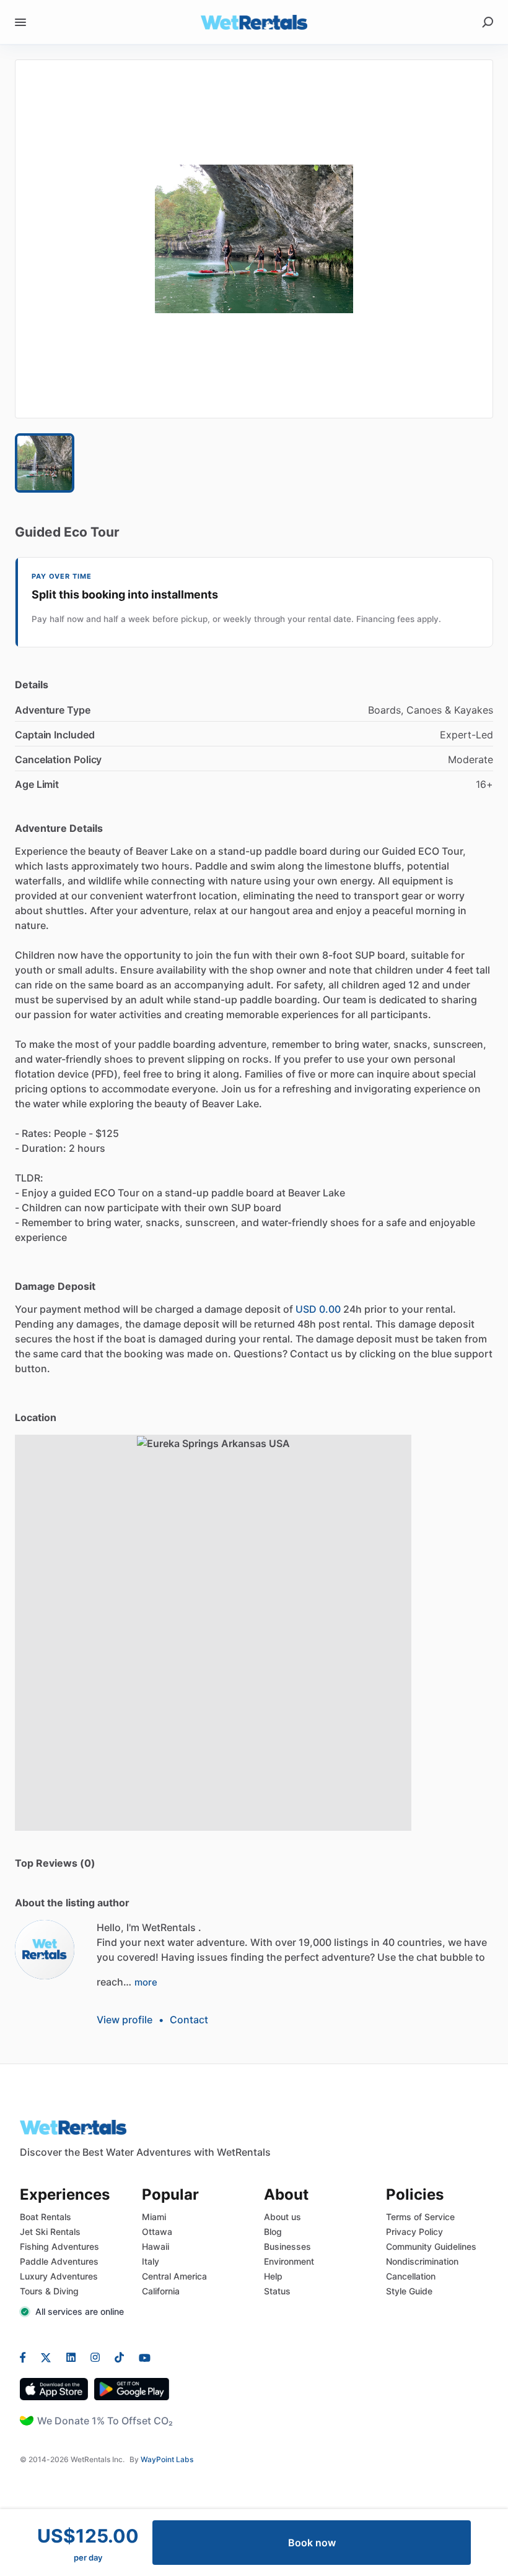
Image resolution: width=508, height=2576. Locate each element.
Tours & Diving (49, 2291)
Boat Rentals (46, 2217)
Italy (151, 2261)
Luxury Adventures (59, 2276)
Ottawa (157, 2232)
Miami (154, 2217)
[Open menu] (20, 22)
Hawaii (155, 2246)
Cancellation (411, 2276)
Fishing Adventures (59, 2246)
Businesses (287, 2246)
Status (277, 2291)
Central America (174, 2276)
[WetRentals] (45, 1950)
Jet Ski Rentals (50, 2232)
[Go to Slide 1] (45, 463)
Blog (273, 2232)
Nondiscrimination (422, 2261)
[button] (254, 239)
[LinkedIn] (71, 2357)
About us (282, 2217)
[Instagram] (95, 2357)
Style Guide (409, 2291)
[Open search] (488, 22)
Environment (289, 2261)
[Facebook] (27, 2357)
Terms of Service (420, 2217)
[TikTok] (119, 2357)
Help (273, 2276)
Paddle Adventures (59, 2261)
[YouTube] (141, 2357)
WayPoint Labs (167, 2459)
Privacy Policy (414, 2232)
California (161, 2291)
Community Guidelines (431, 2246)
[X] (46, 2357)
